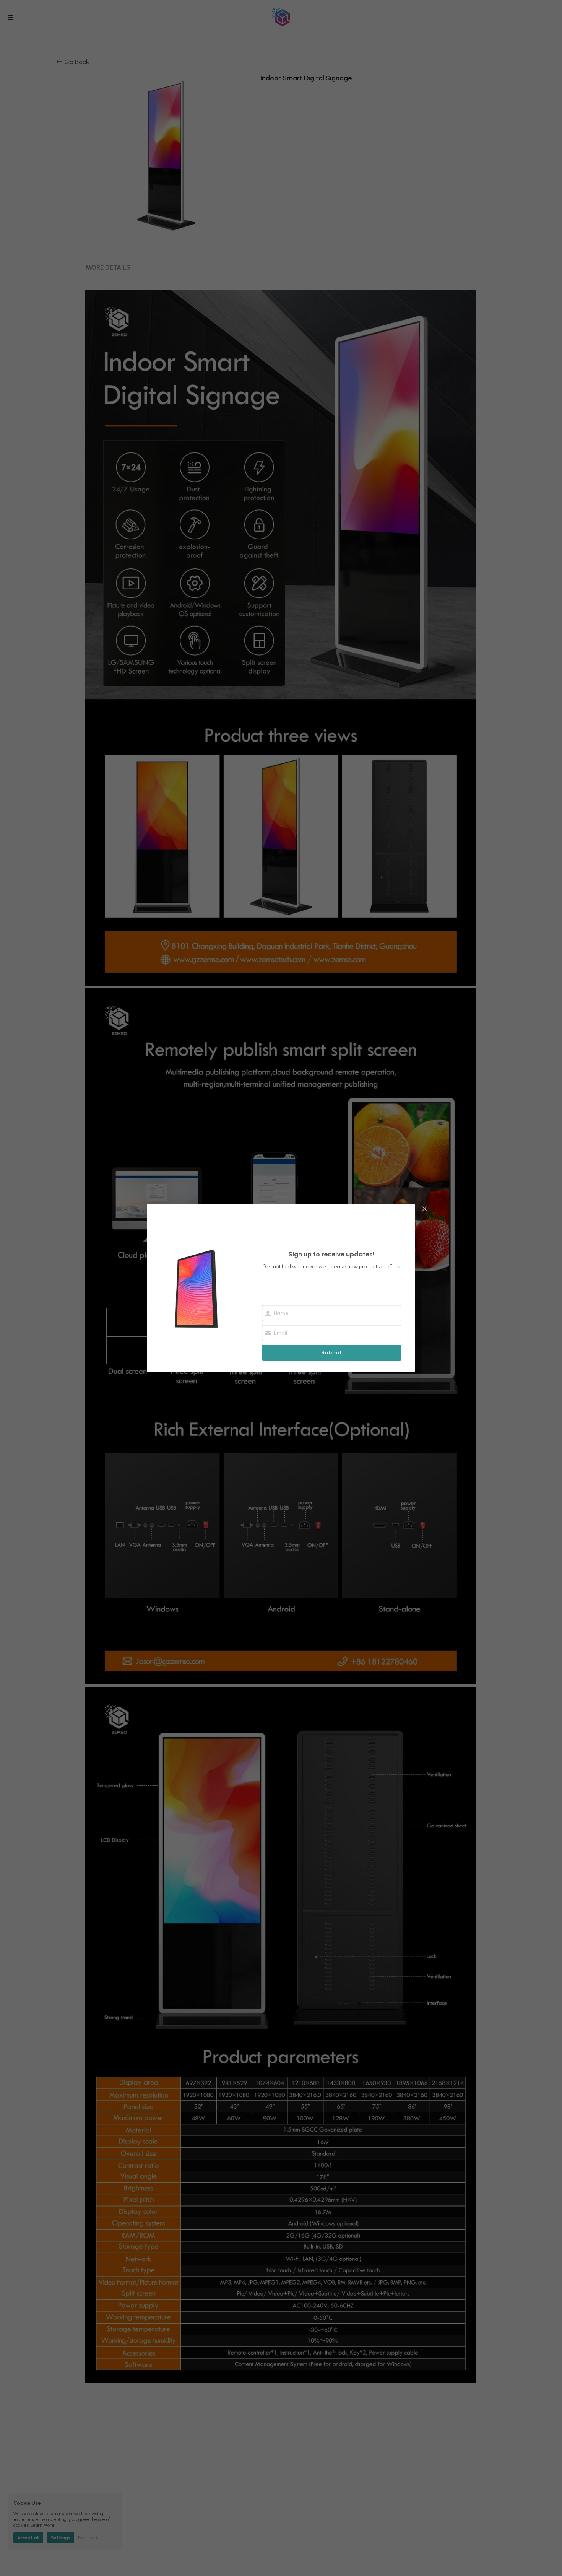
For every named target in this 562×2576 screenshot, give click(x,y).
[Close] (424, 1209)
